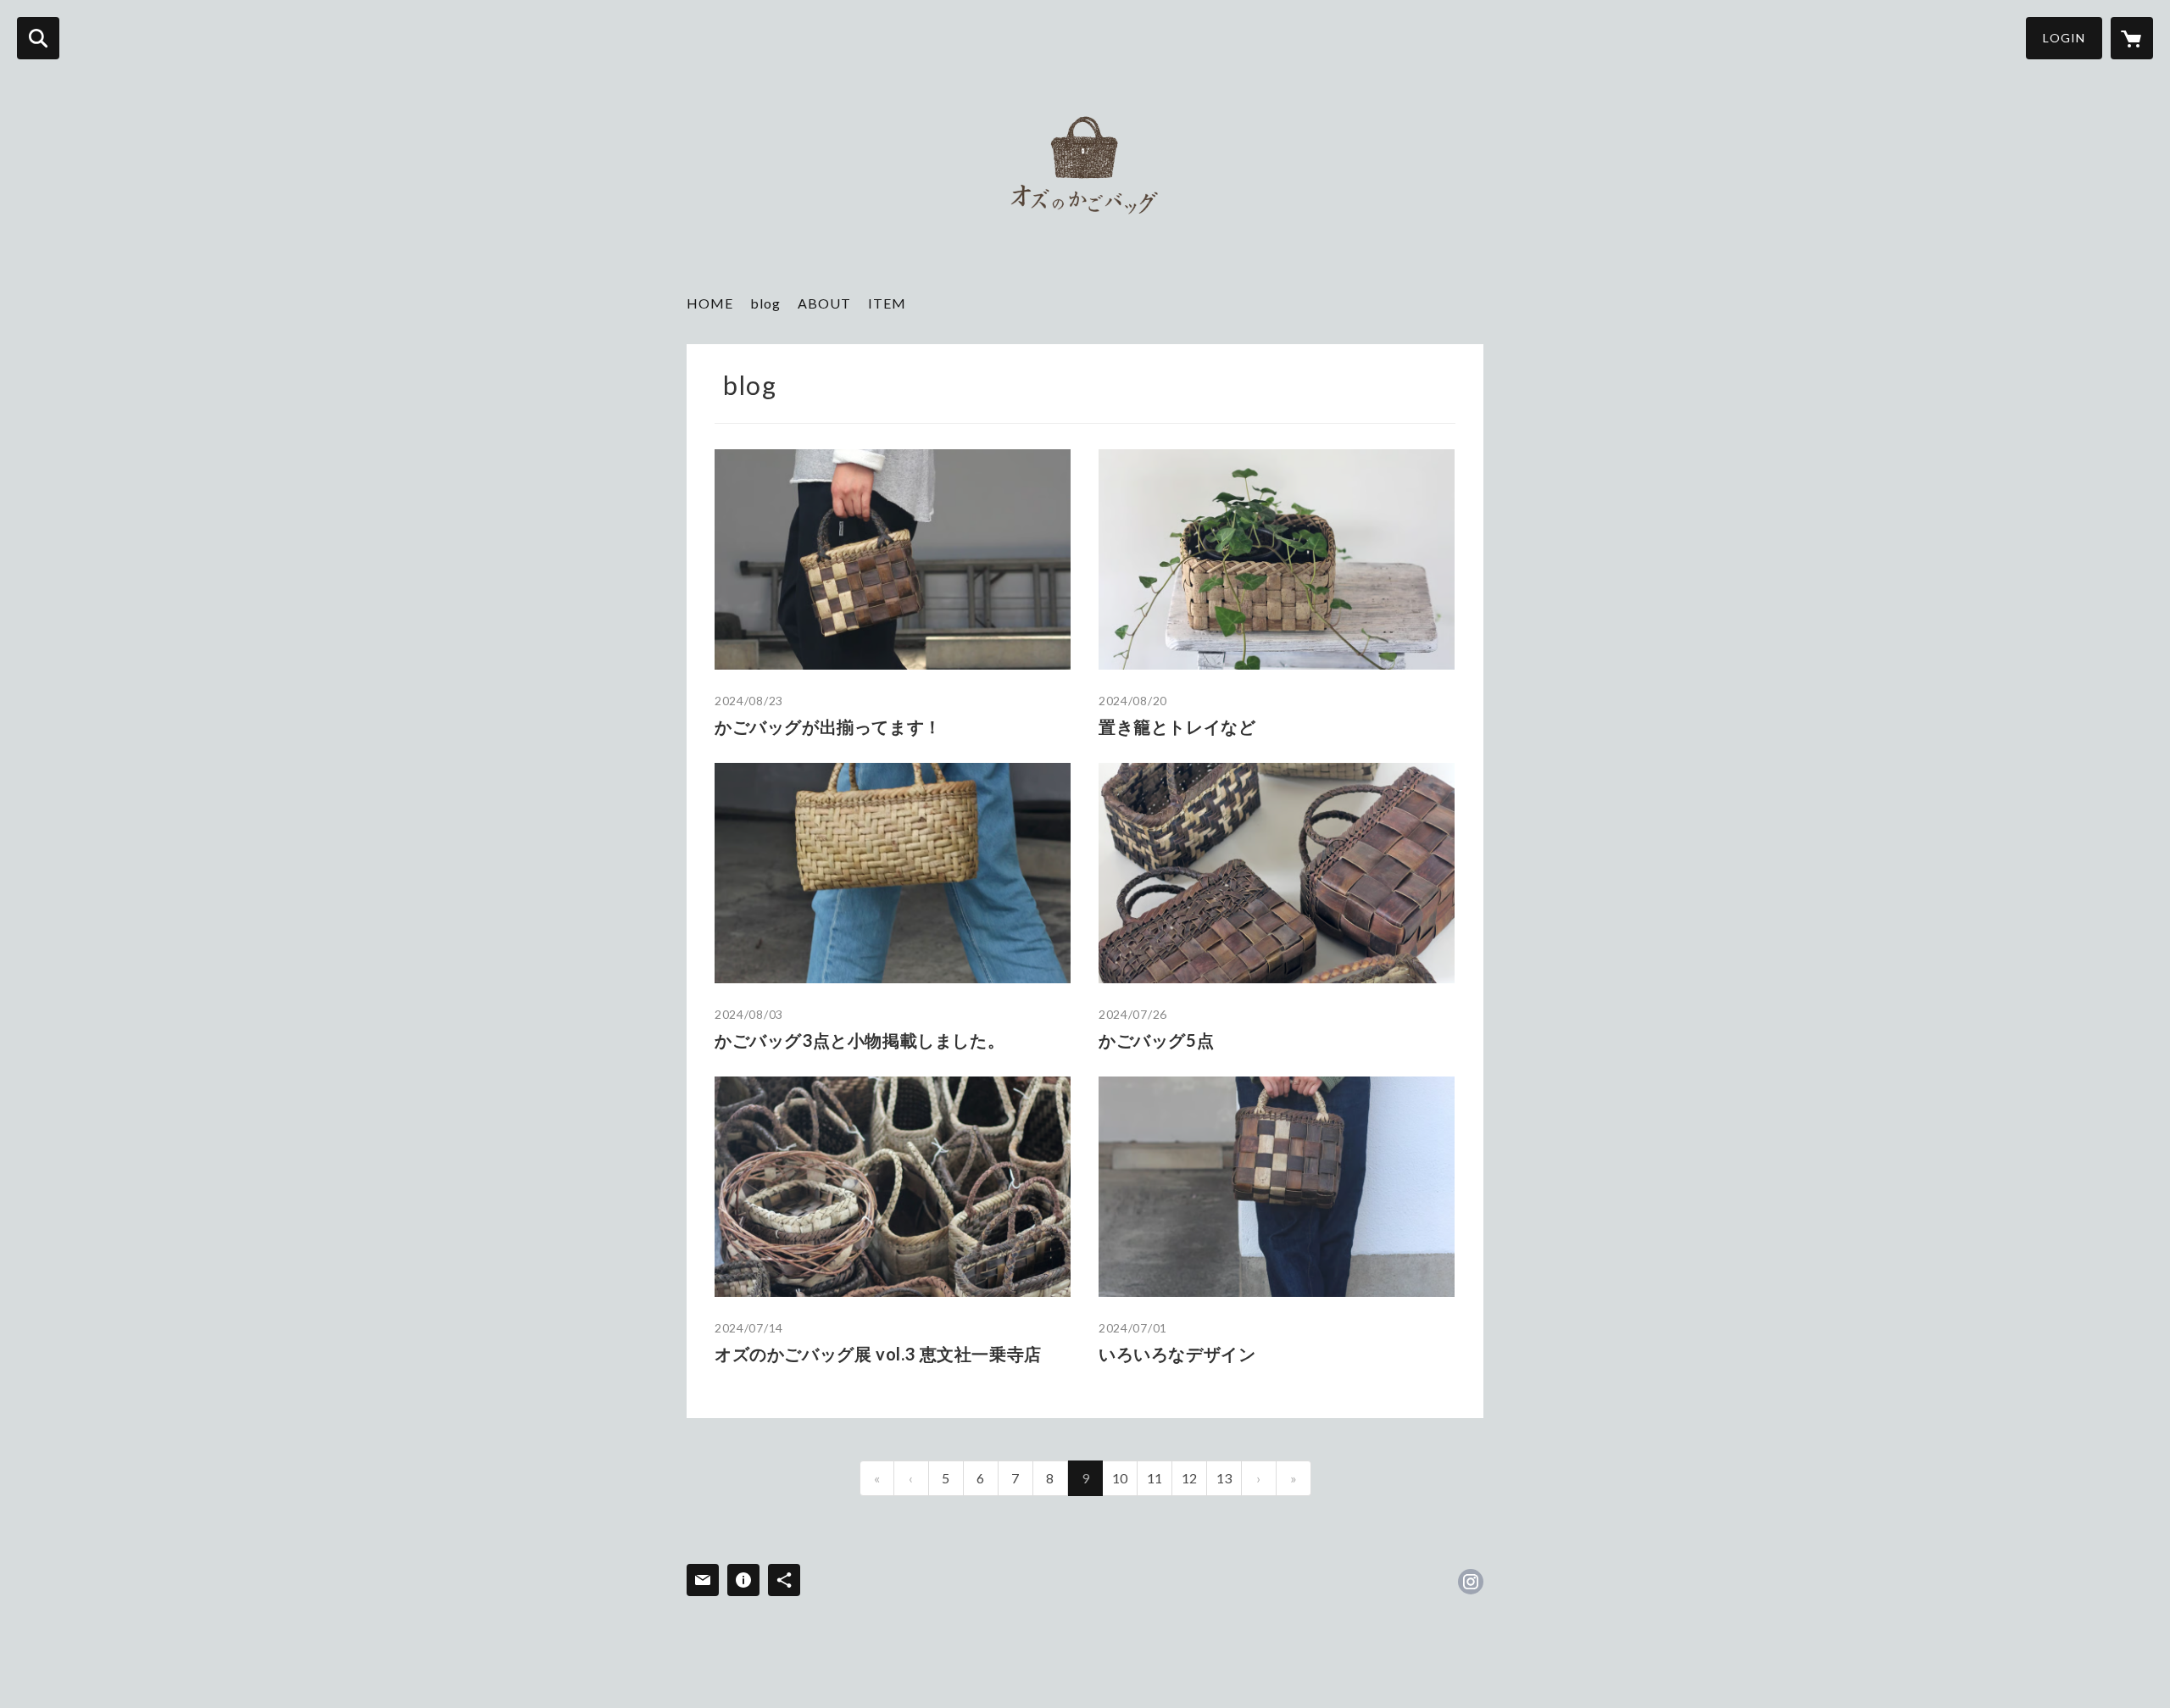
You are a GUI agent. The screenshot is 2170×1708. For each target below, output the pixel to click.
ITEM (887, 303)
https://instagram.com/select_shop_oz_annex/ (1471, 1582)
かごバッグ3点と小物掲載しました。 (860, 1040)
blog (765, 303)
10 (1120, 1478)
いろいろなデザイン (1177, 1354)
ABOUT (824, 303)
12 (1189, 1478)
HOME (710, 303)
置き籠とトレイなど (1177, 726)
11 (1155, 1478)
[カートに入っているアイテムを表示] (2132, 38)
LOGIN (2064, 38)
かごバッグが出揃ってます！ (828, 726)
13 (1224, 1478)
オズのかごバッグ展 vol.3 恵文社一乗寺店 (878, 1354)
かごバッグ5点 (1156, 1040)
